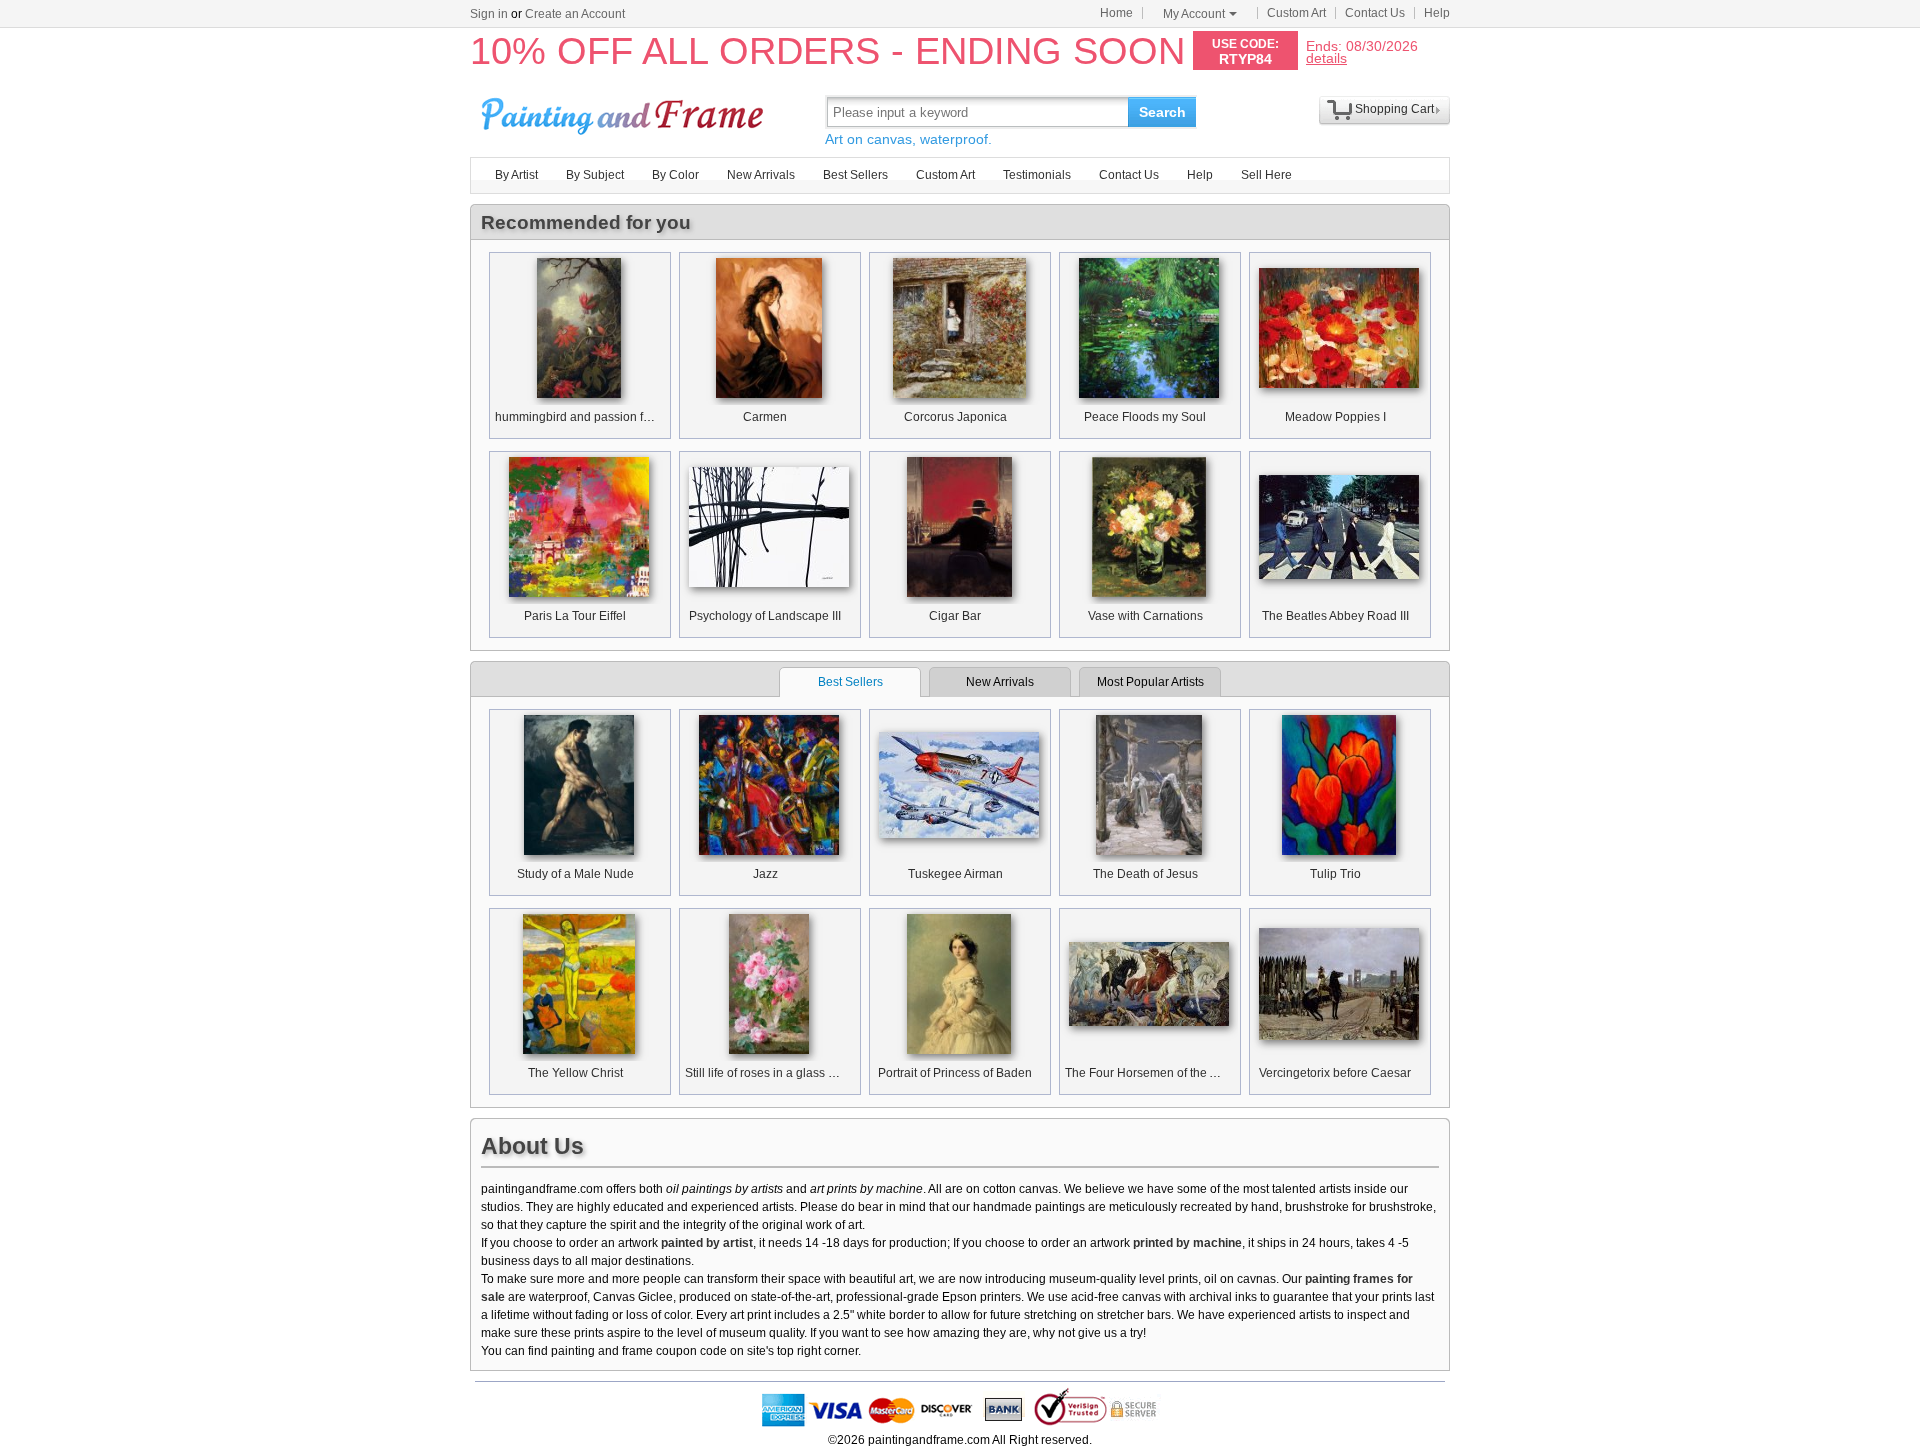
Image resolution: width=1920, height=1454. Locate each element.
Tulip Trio (1335, 874)
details (1326, 57)
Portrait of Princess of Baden (955, 1073)
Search (1162, 112)
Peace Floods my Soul (1145, 417)
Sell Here (1266, 175)
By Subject (595, 175)
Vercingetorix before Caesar (1335, 1073)
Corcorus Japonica (955, 417)
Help (1437, 13)
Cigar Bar (955, 616)
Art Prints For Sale (625, 111)
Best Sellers (855, 175)
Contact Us (1375, 13)
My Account (1194, 14)
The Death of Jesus (1145, 874)
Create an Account (575, 14)
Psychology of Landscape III (765, 616)
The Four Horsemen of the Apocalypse (1169, 1073)
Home (1116, 13)
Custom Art (1296, 13)
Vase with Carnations (1145, 616)
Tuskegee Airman (955, 874)
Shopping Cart (1394, 109)
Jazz (765, 874)
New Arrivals (761, 175)
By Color (675, 175)
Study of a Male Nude (575, 874)
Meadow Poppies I (1335, 417)
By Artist (516, 175)
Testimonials (1037, 175)
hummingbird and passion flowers (587, 417)
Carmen (765, 417)
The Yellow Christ (575, 1073)
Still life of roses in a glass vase (769, 1073)
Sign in (489, 14)
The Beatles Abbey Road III (1335, 616)
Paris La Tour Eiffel (575, 616)
